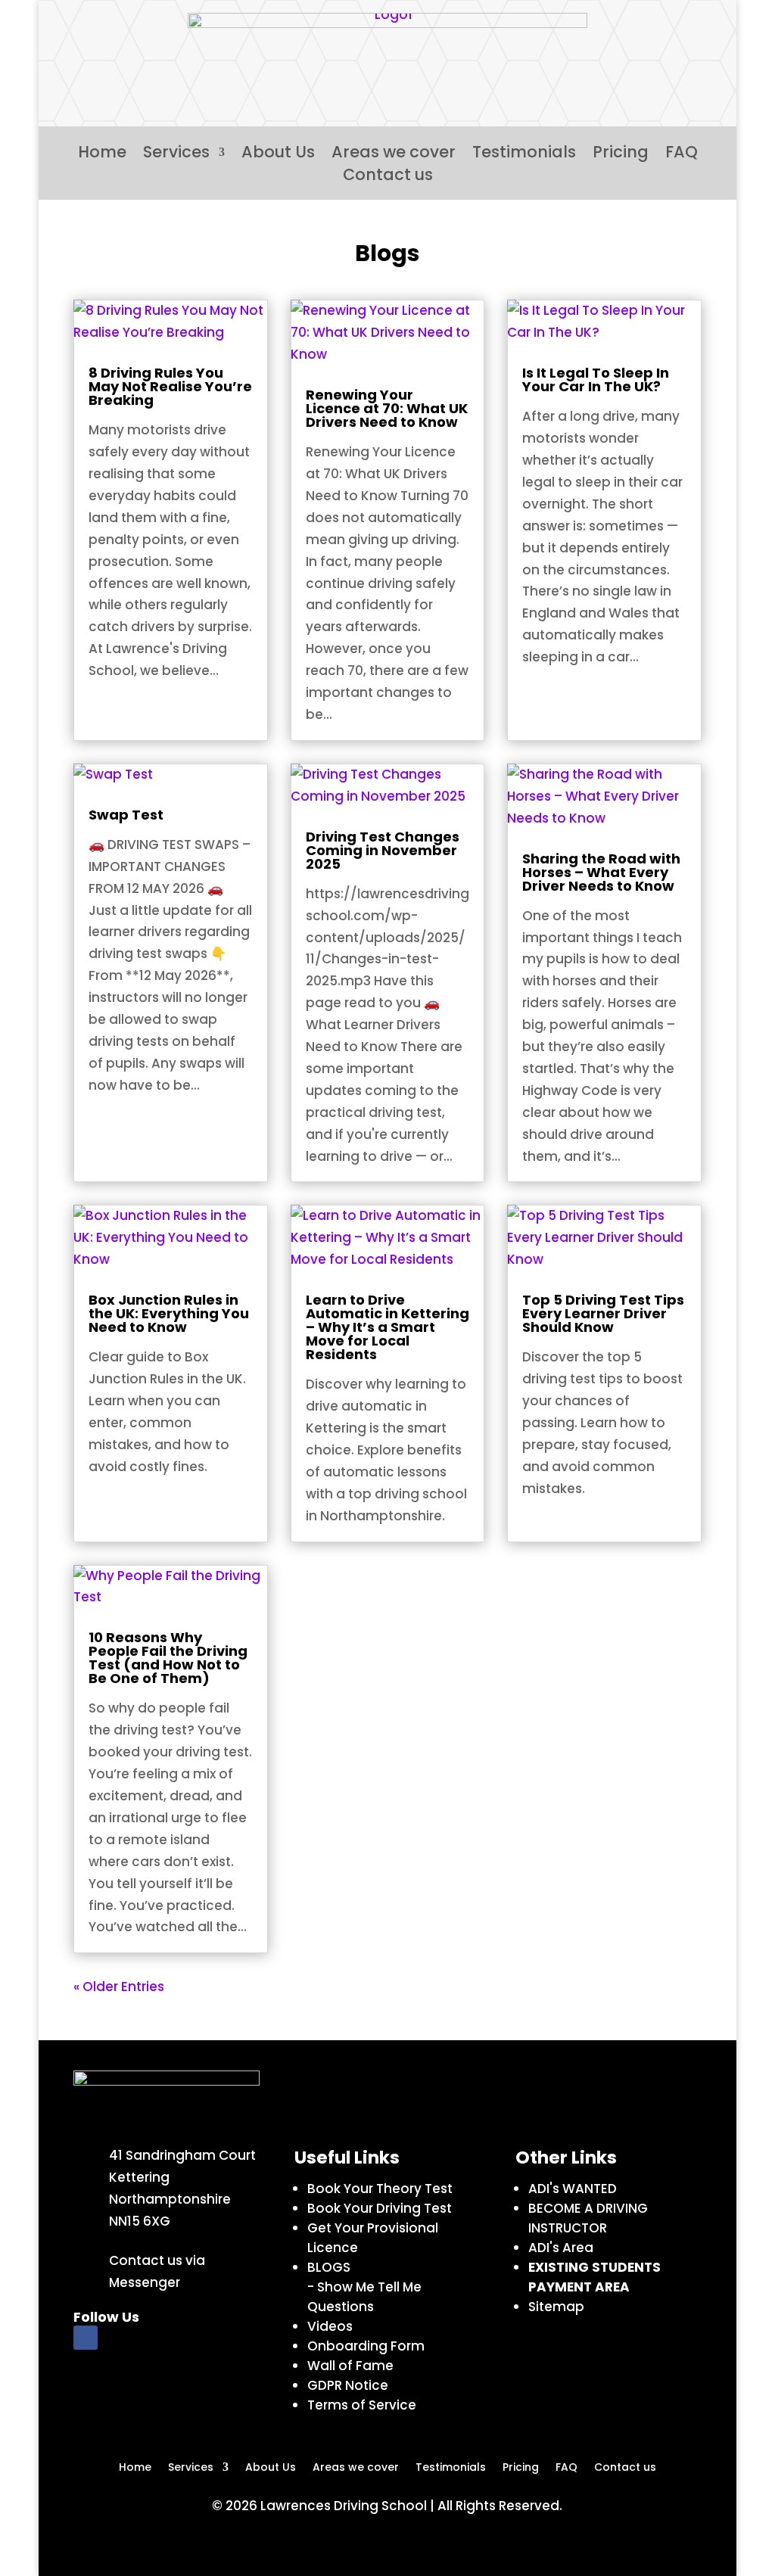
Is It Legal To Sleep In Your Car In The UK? (596, 380)
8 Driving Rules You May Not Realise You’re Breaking (170, 386)
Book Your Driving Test (380, 2208)
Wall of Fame (350, 2366)
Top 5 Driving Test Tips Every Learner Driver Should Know (603, 1313)
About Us (278, 155)
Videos (330, 2326)
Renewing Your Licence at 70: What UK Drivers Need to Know (387, 408)
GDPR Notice (348, 2385)
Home (102, 155)
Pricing (621, 155)
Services (176, 155)
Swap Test (126, 815)
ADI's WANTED (573, 2189)
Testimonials (524, 155)
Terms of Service (362, 2405)
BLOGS (330, 2267)
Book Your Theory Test (380, 2189)
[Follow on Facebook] (86, 2338)
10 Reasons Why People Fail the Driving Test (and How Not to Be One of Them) (168, 1658)
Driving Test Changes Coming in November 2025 (383, 850)
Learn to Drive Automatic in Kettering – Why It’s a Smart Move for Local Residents (387, 1327)
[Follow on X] (120, 2338)
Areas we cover (394, 155)
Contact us (388, 177)
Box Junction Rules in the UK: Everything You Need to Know (169, 1313)
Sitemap (556, 2307)
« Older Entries (119, 1986)
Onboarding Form (366, 2346)
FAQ (682, 155)
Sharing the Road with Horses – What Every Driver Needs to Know (601, 872)
